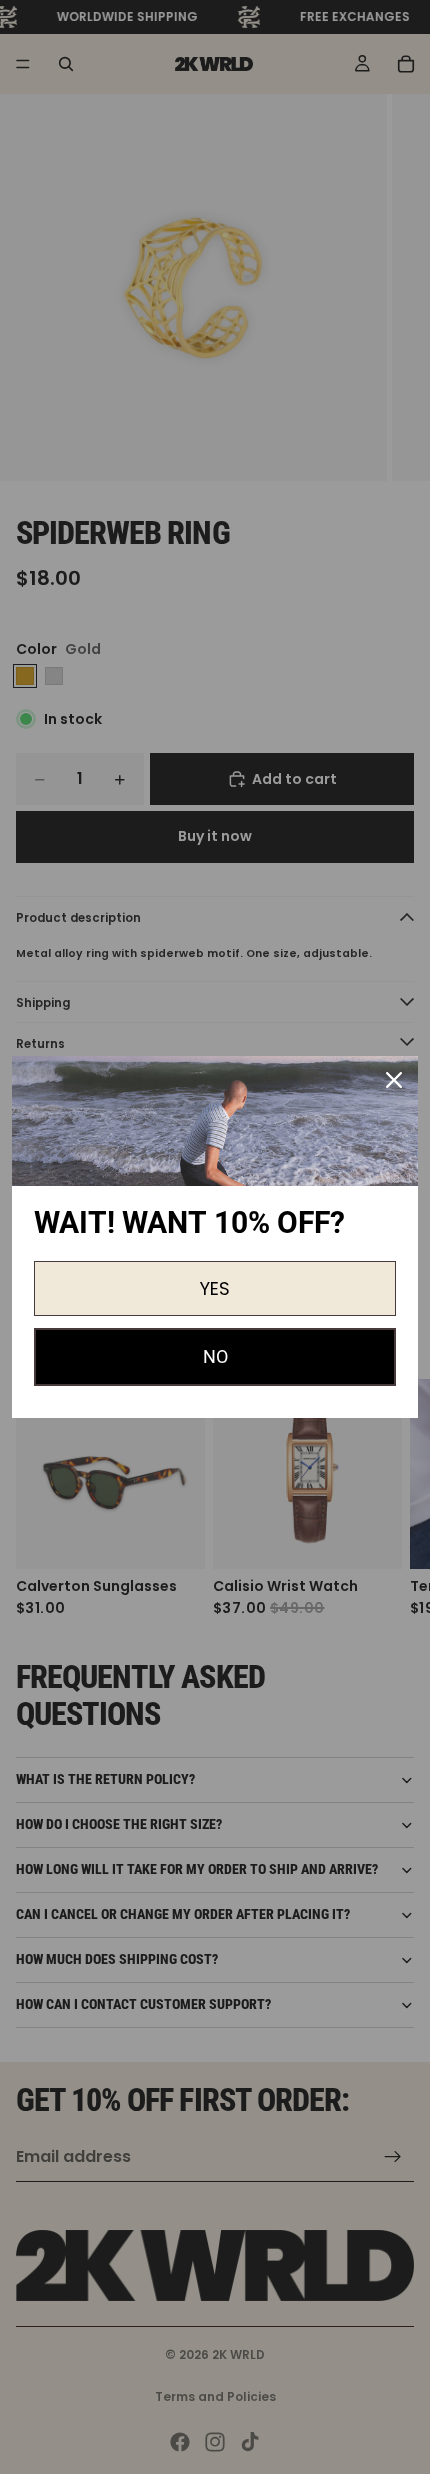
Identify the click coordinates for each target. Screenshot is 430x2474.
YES (215, 1288)
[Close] (394, 1080)
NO (215, 1356)
